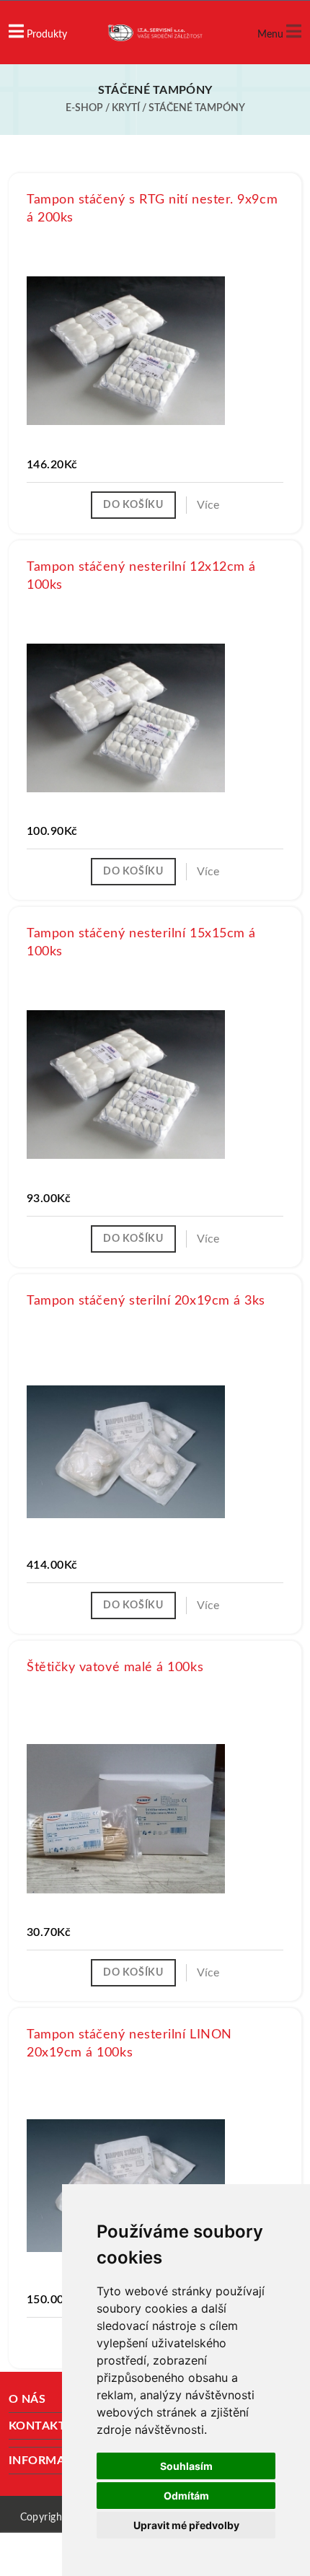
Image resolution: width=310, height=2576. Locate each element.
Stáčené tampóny (197, 108)
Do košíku (133, 505)
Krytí (126, 108)
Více (208, 505)
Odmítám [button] (186, 2496)
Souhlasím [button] (186, 2466)
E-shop (84, 108)
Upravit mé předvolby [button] (186, 2525)
